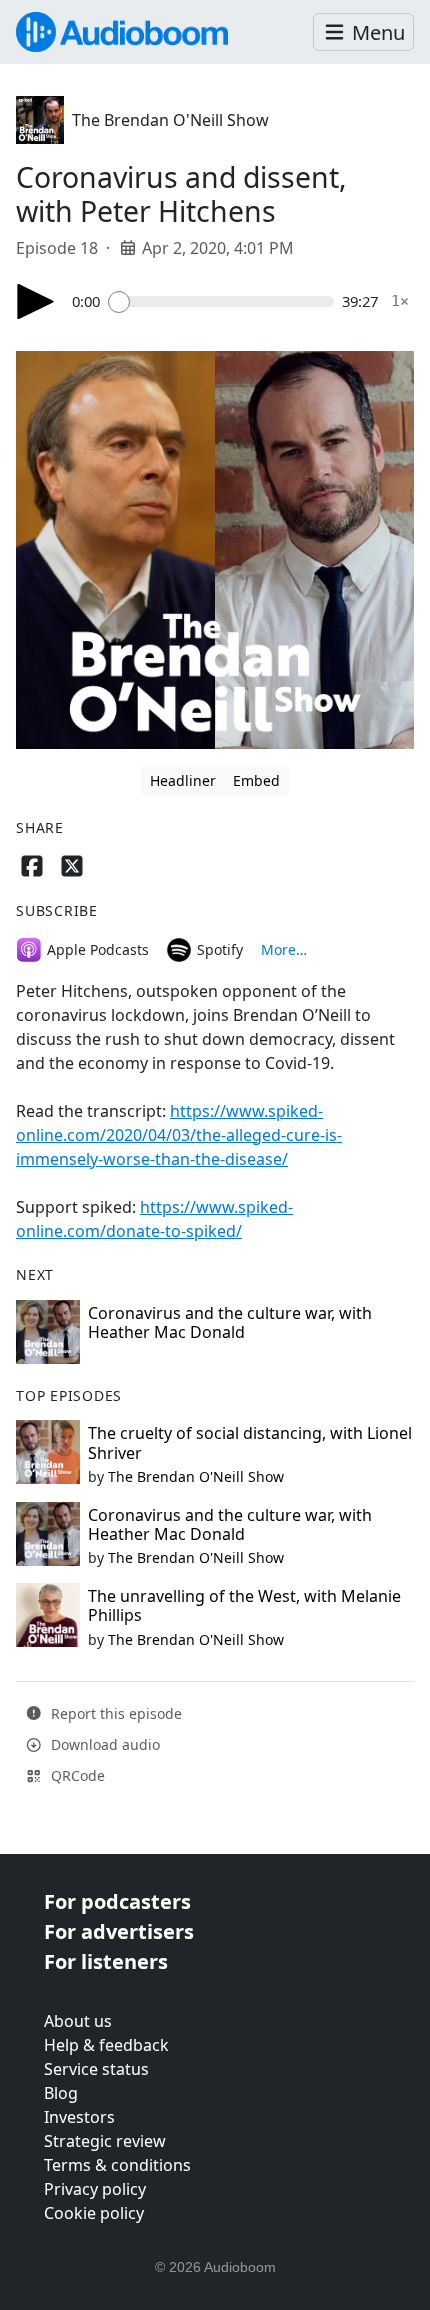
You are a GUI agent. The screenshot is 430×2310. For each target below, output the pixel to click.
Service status (96, 2069)
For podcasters (117, 1901)
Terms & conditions (117, 2165)
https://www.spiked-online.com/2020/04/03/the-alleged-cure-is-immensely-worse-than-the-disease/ (179, 1135)
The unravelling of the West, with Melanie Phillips (244, 1605)
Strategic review (105, 2141)
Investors (79, 2117)
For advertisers (119, 1931)
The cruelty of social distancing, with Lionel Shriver (250, 1442)
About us (78, 2021)
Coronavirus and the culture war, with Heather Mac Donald (230, 1322)
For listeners (106, 1961)
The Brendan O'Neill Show (170, 120)
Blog (61, 2093)
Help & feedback (106, 2045)
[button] (363, 32)
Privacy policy (95, 2189)
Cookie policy (94, 2213)
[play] (36, 301)
